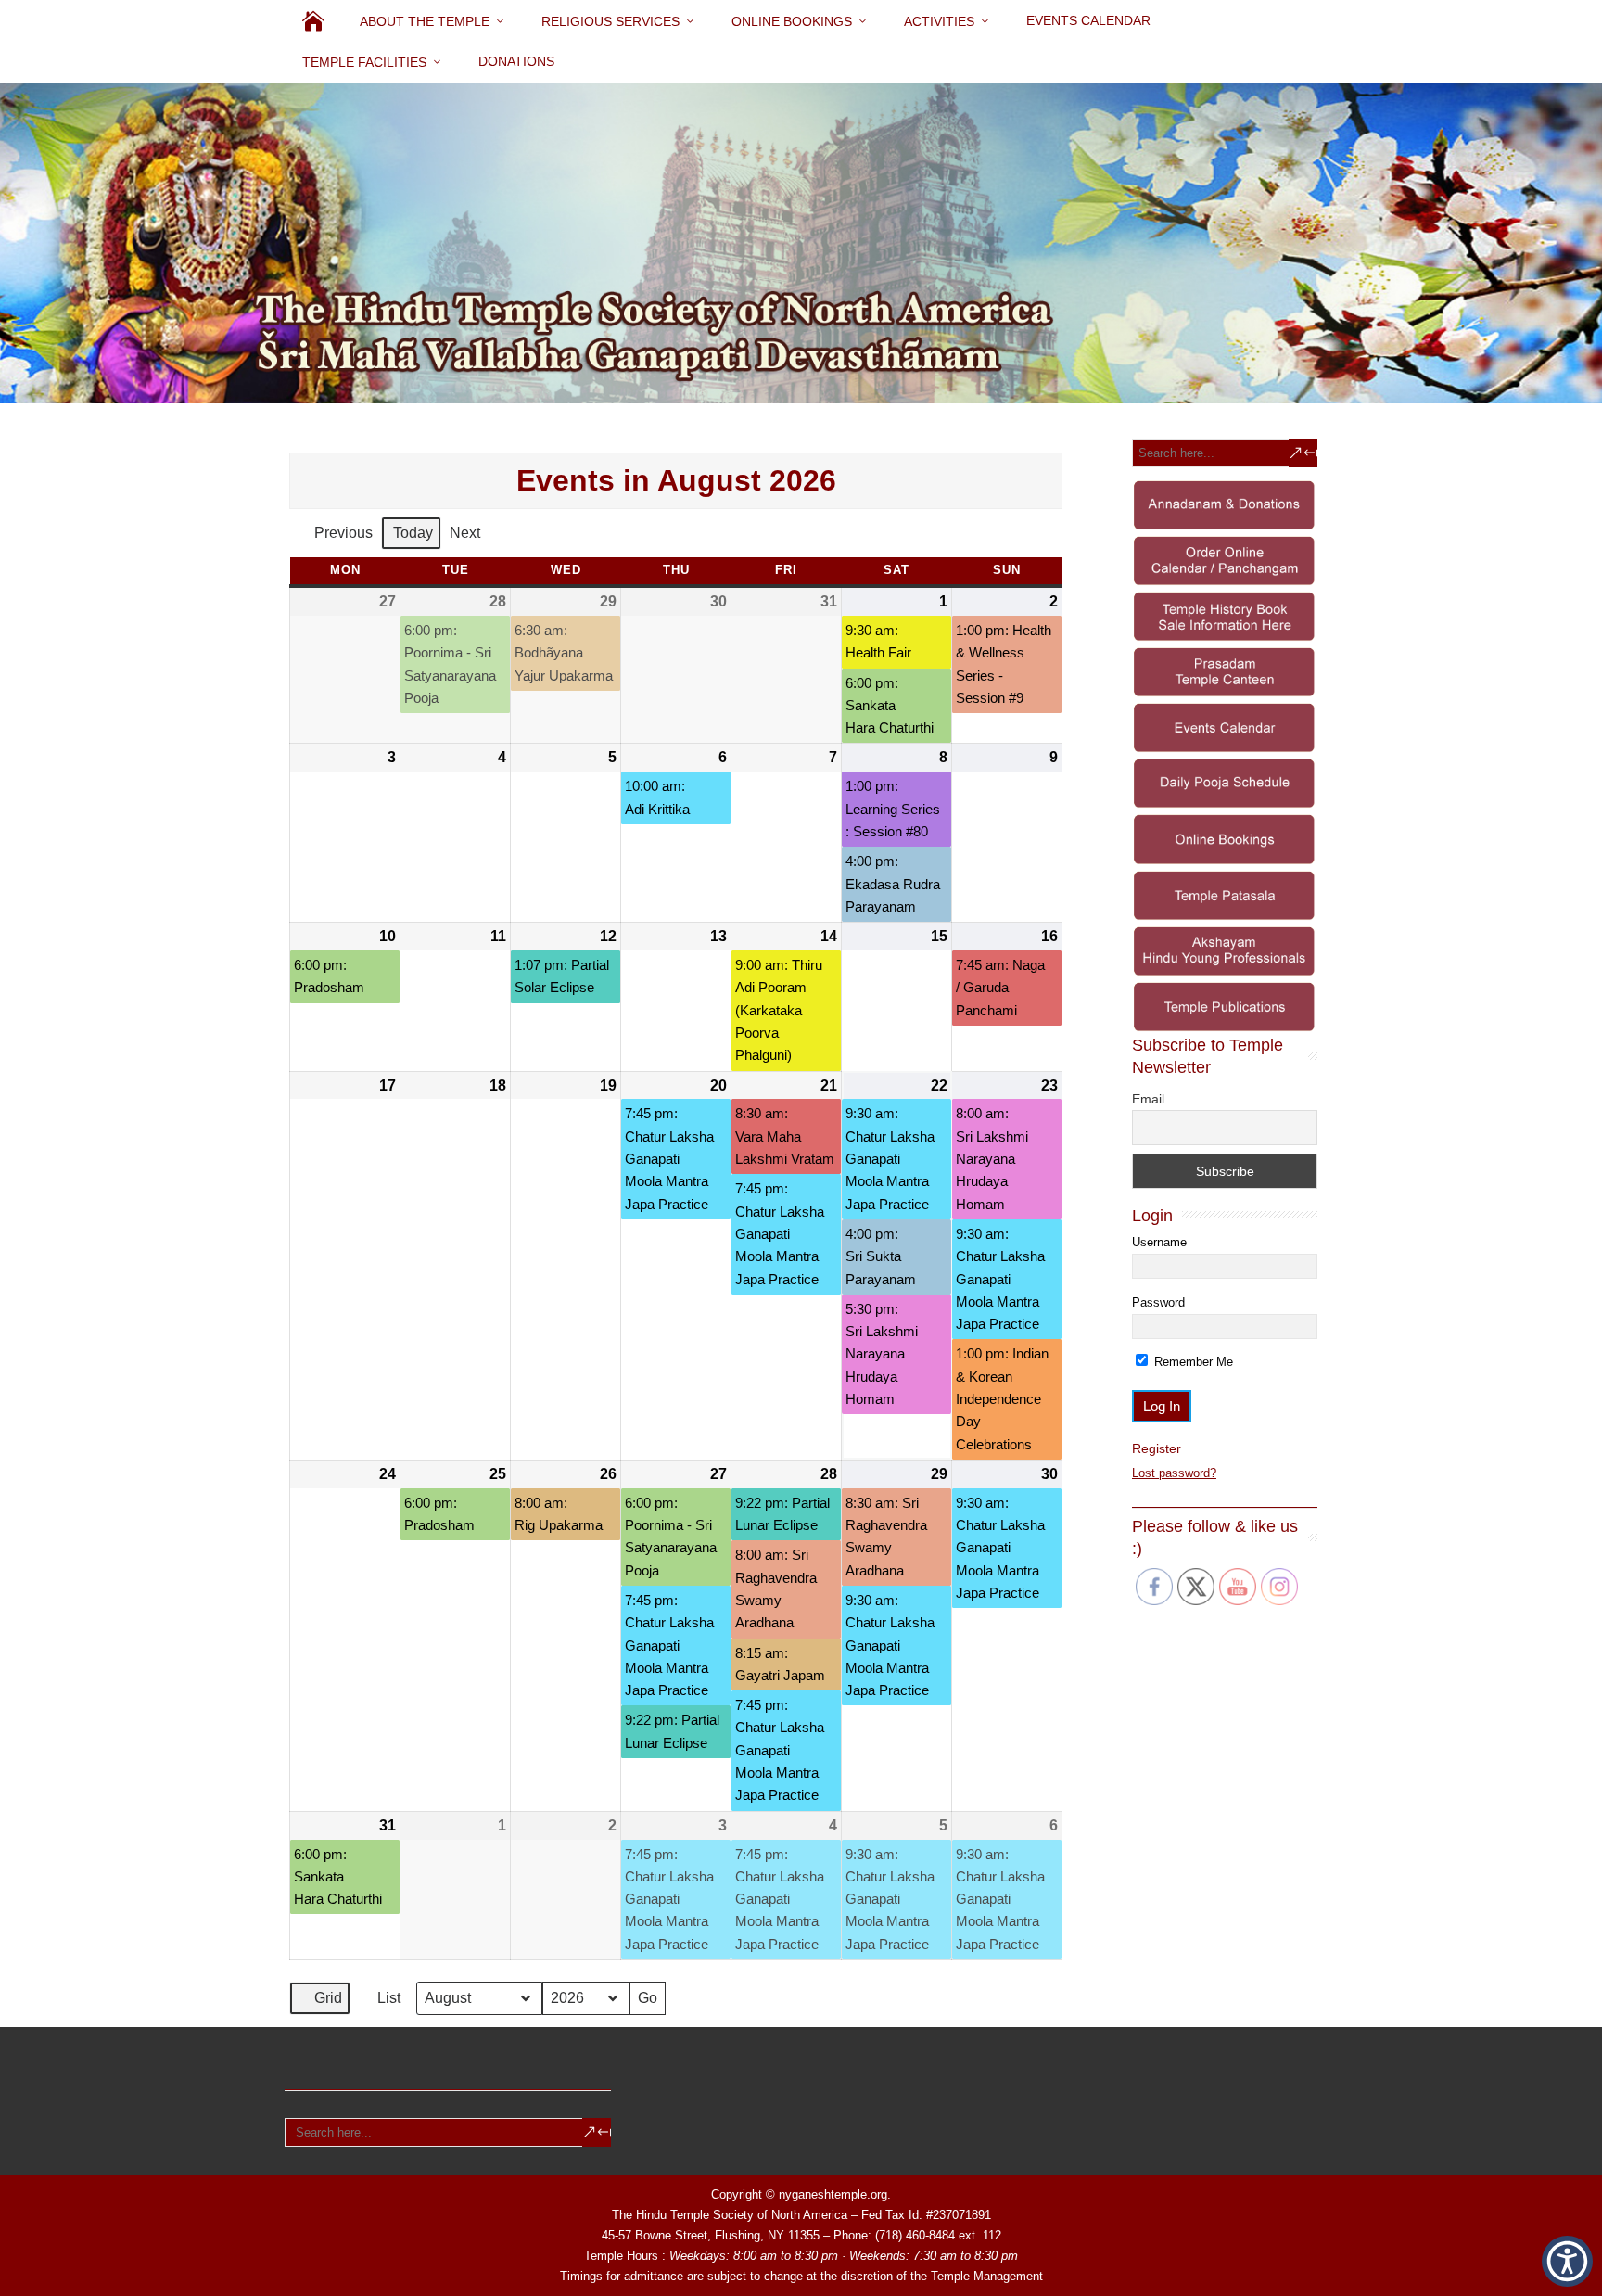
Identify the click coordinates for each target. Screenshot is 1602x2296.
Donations (516, 61)
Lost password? (1174, 1473)
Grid (319, 2003)
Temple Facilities (364, 62)
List (380, 2003)
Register (1157, 1448)
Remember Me (1192, 1362)
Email (1148, 1099)
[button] (1567, 2261)
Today (413, 533)
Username (1159, 1242)
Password (1158, 1302)
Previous (343, 533)
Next (465, 533)
